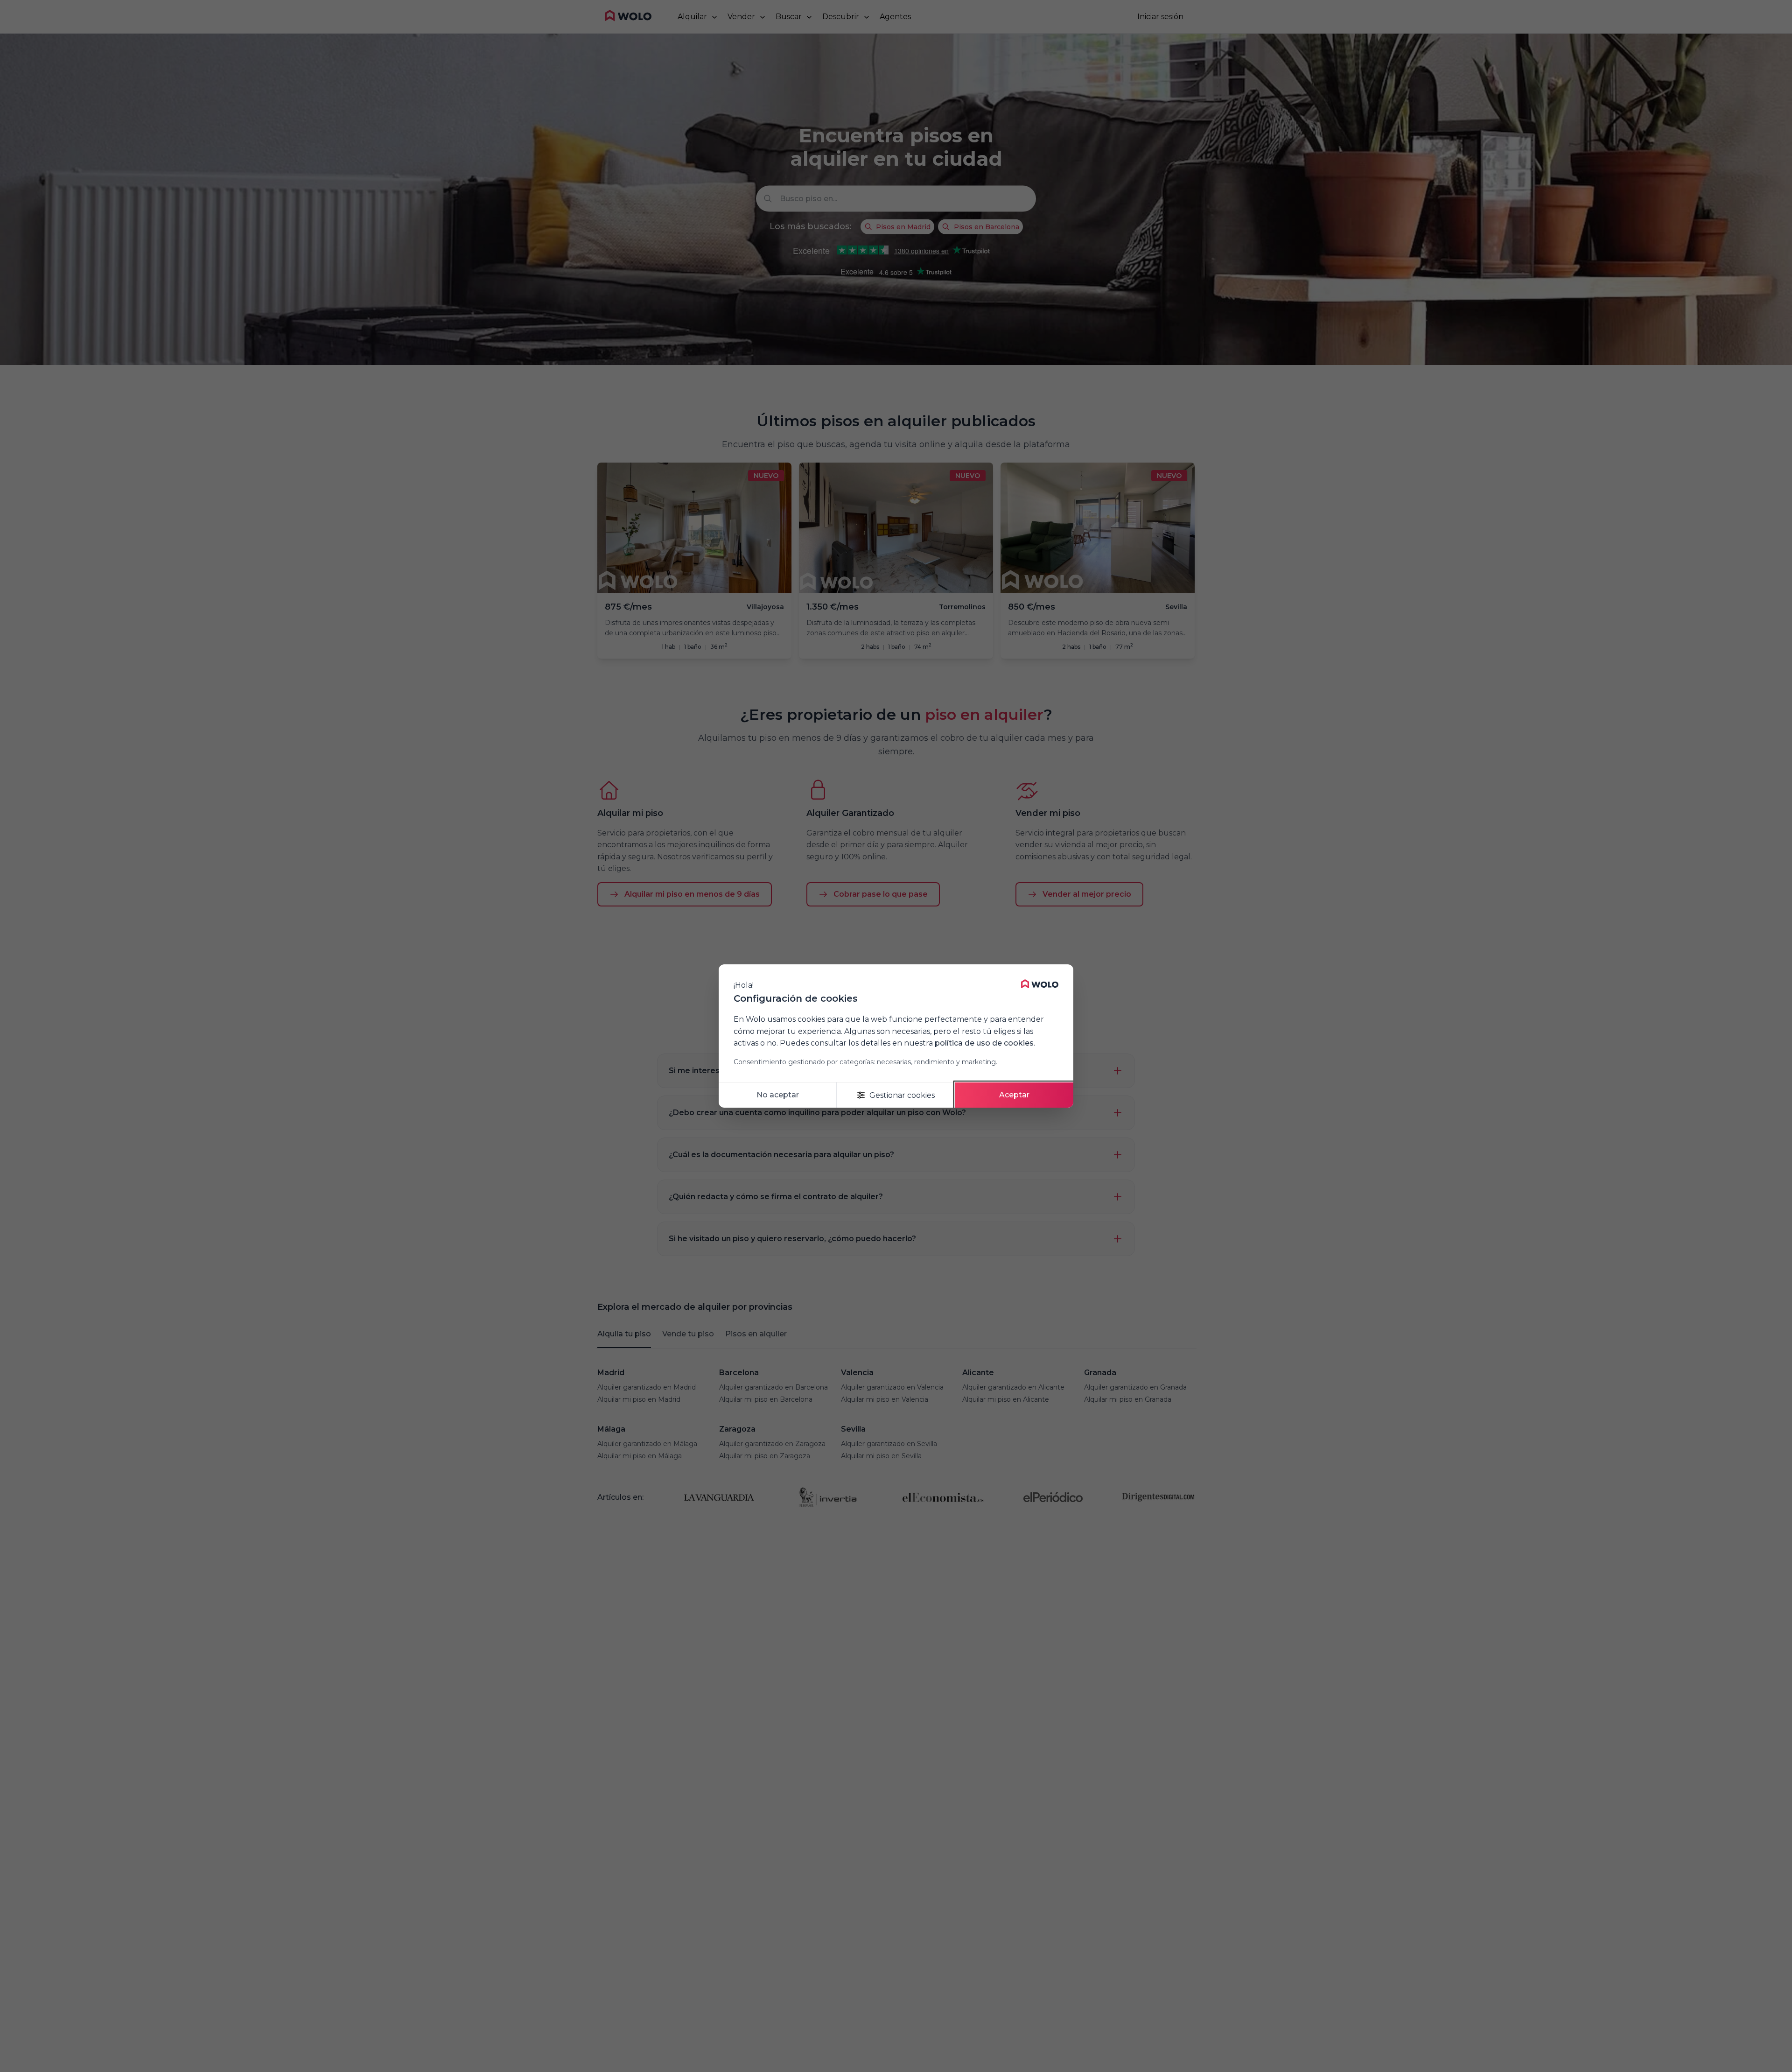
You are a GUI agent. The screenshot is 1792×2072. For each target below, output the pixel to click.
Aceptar (1014, 1095)
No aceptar (778, 1095)
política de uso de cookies (984, 1043)
